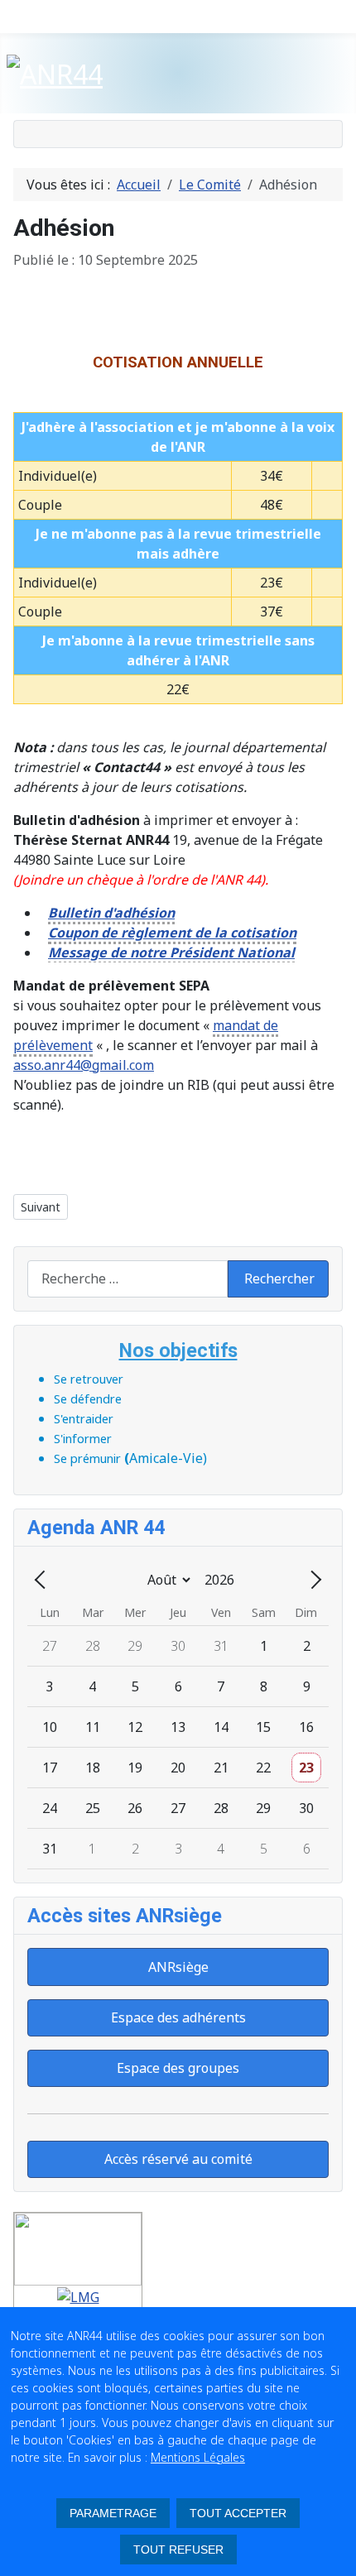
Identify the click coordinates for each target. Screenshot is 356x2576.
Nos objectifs (178, 1350)
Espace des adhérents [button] (178, 2017)
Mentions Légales (198, 2457)
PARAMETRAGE (113, 2513)
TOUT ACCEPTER (238, 2513)
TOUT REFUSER (178, 2550)
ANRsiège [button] (178, 1967)
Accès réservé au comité (178, 2159)
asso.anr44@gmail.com (84, 1065)
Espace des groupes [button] (178, 2068)
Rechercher (279, 1278)
